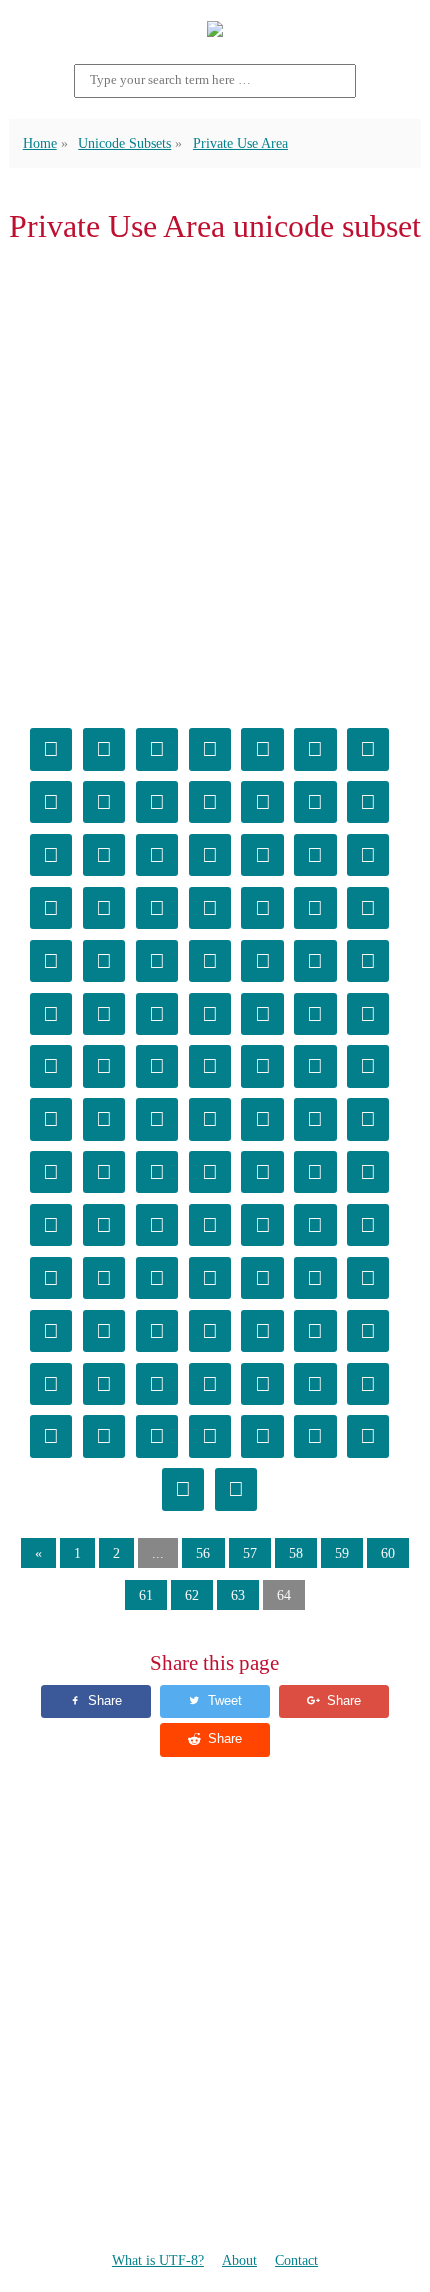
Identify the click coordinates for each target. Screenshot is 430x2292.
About (239, 2260)
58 (296, 1553)
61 (146, 1595)
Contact (296, 2260)
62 (192, 1595)
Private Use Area (240, 143)
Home (40, 143)
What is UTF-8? (158, 2260)
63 (238, 1595)
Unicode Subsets (124, 143)
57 (250, 1553)
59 (342, 1553)
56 (203, 1553)
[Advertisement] (215, 482)
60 (388, 1553)
